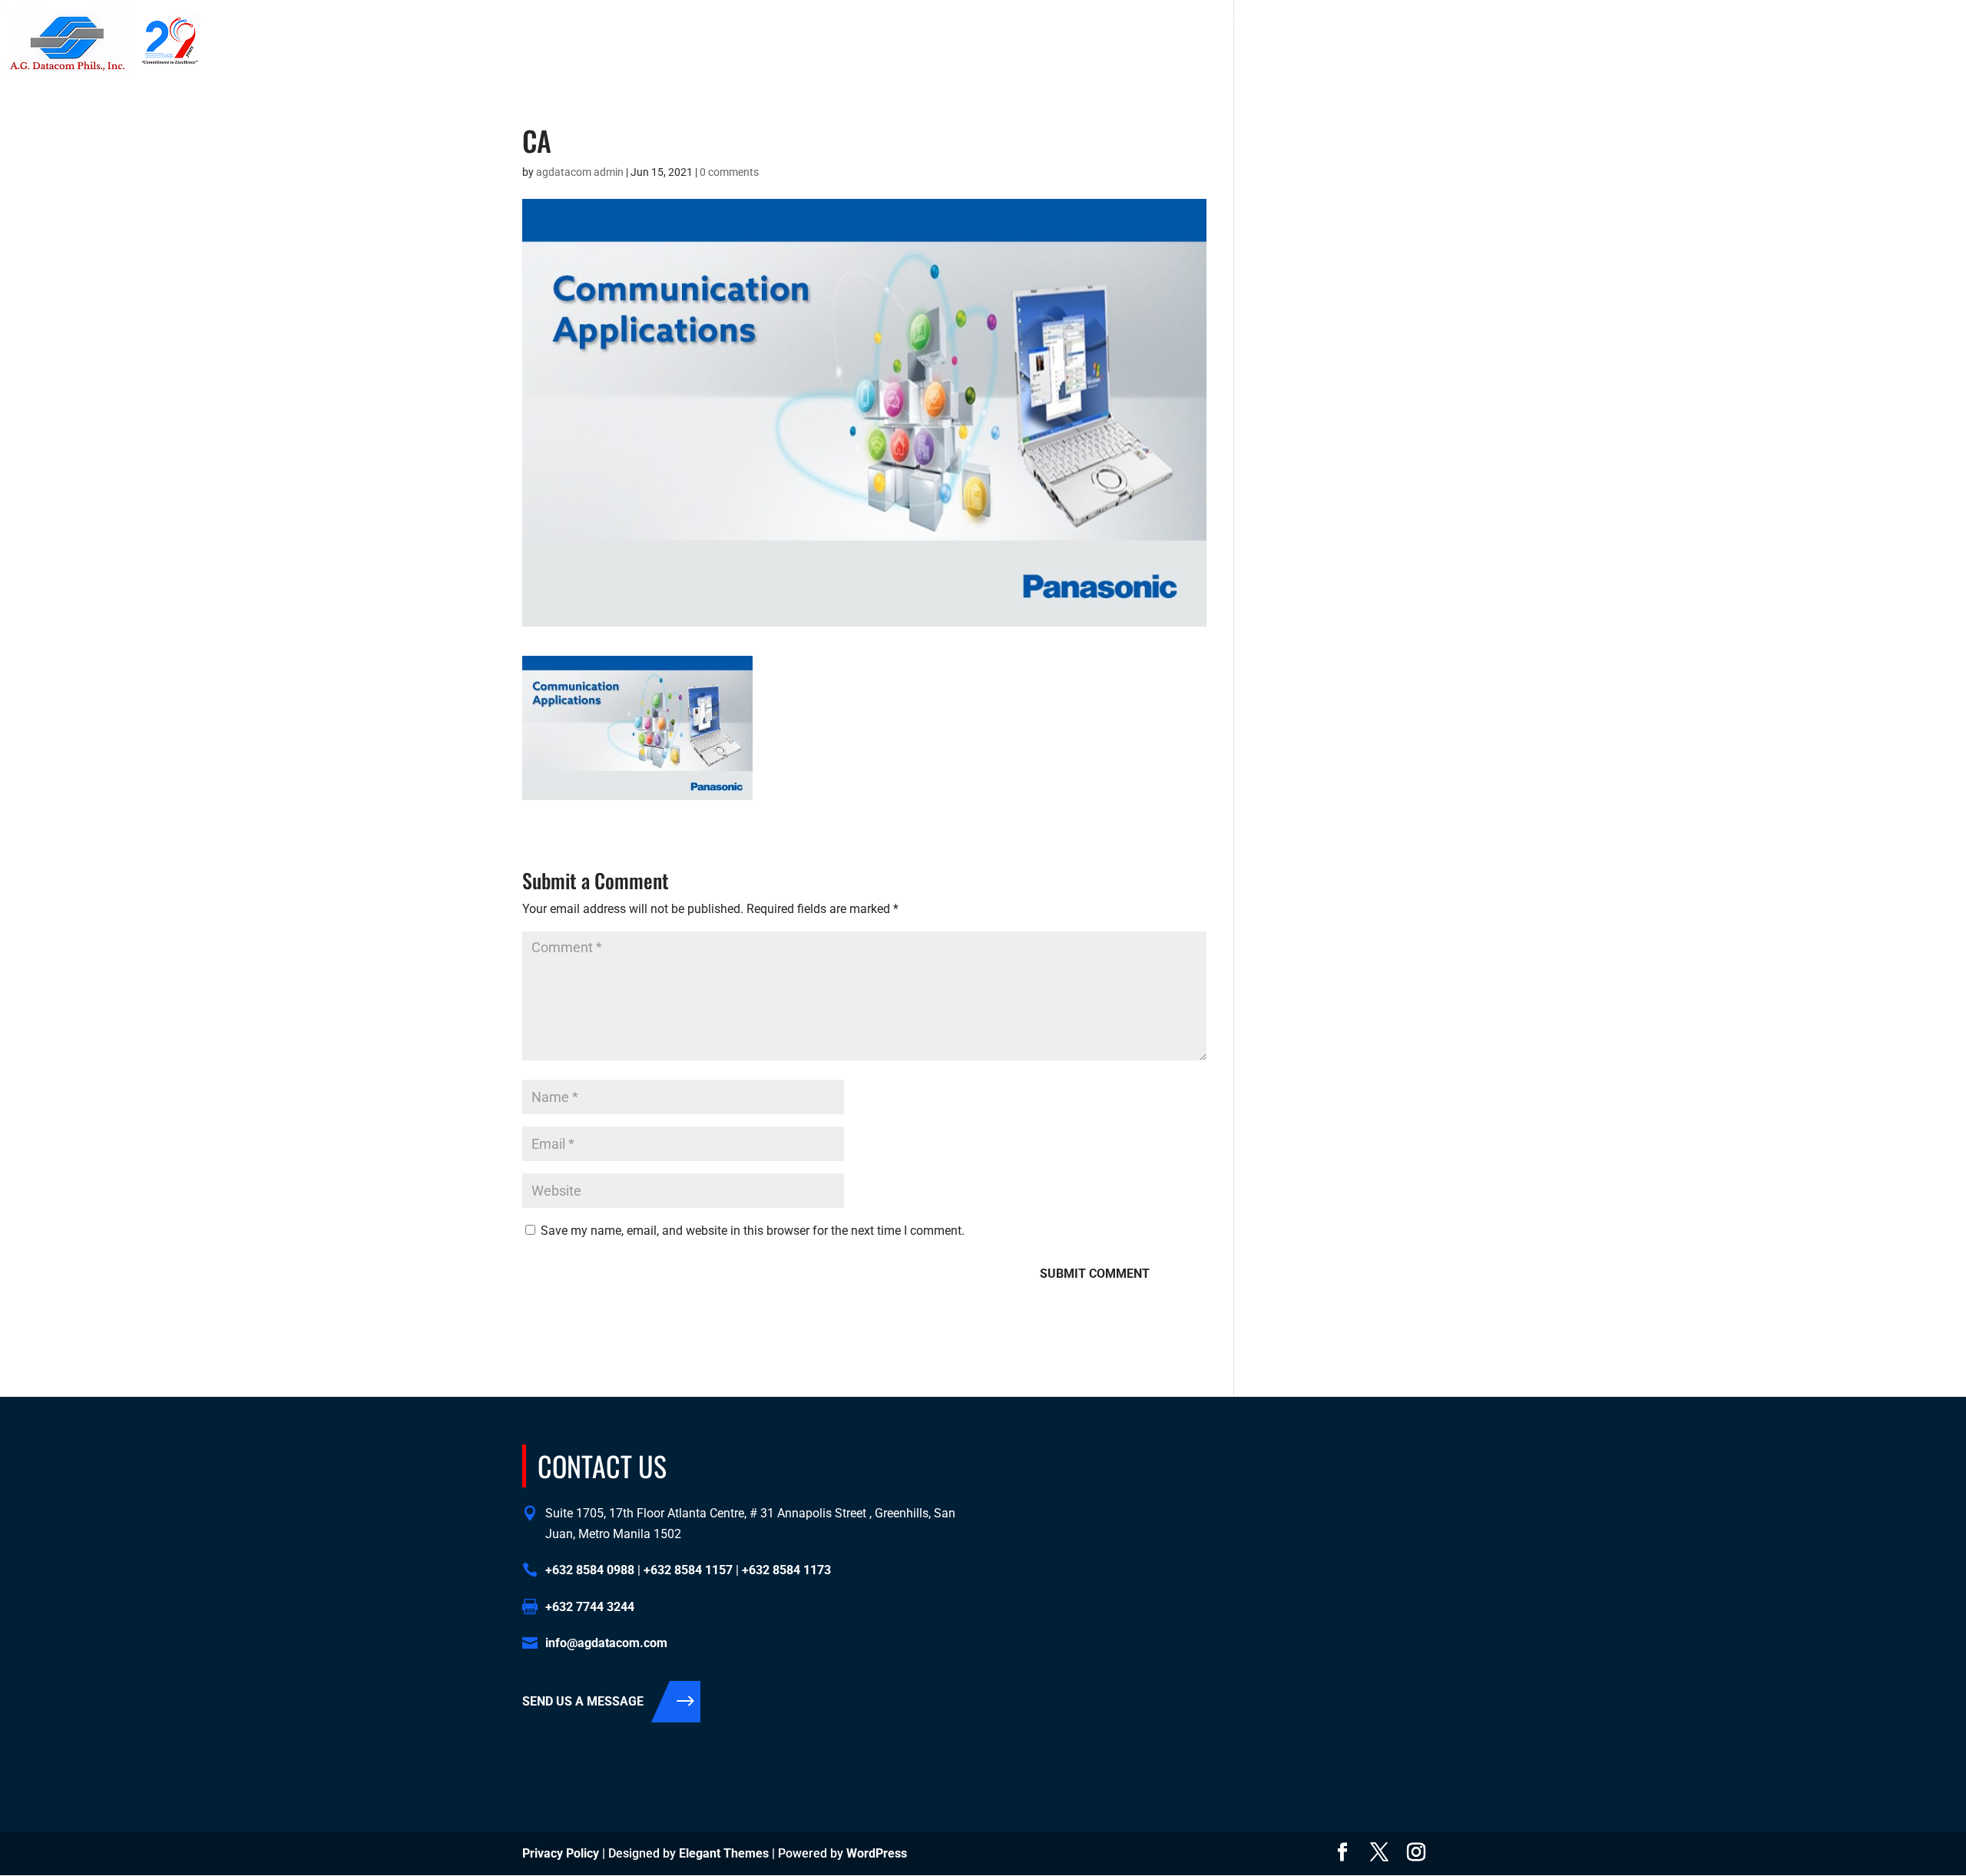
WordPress (877, 1853)
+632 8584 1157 (1661, 16)
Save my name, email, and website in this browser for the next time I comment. (753, 1231)
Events (1893, 69)
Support (1834, 69)
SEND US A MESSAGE (583, 1701)
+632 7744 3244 (590, 1607)
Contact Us (1764, 69)
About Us (1604, 69)
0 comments (729, 172)
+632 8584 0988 (1576, 16)
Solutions (1673, 69)
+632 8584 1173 (1746, 16)
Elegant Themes (724, 1853)
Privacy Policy (561, 1853)
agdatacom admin (580, 172)
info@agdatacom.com (1889, 16)
